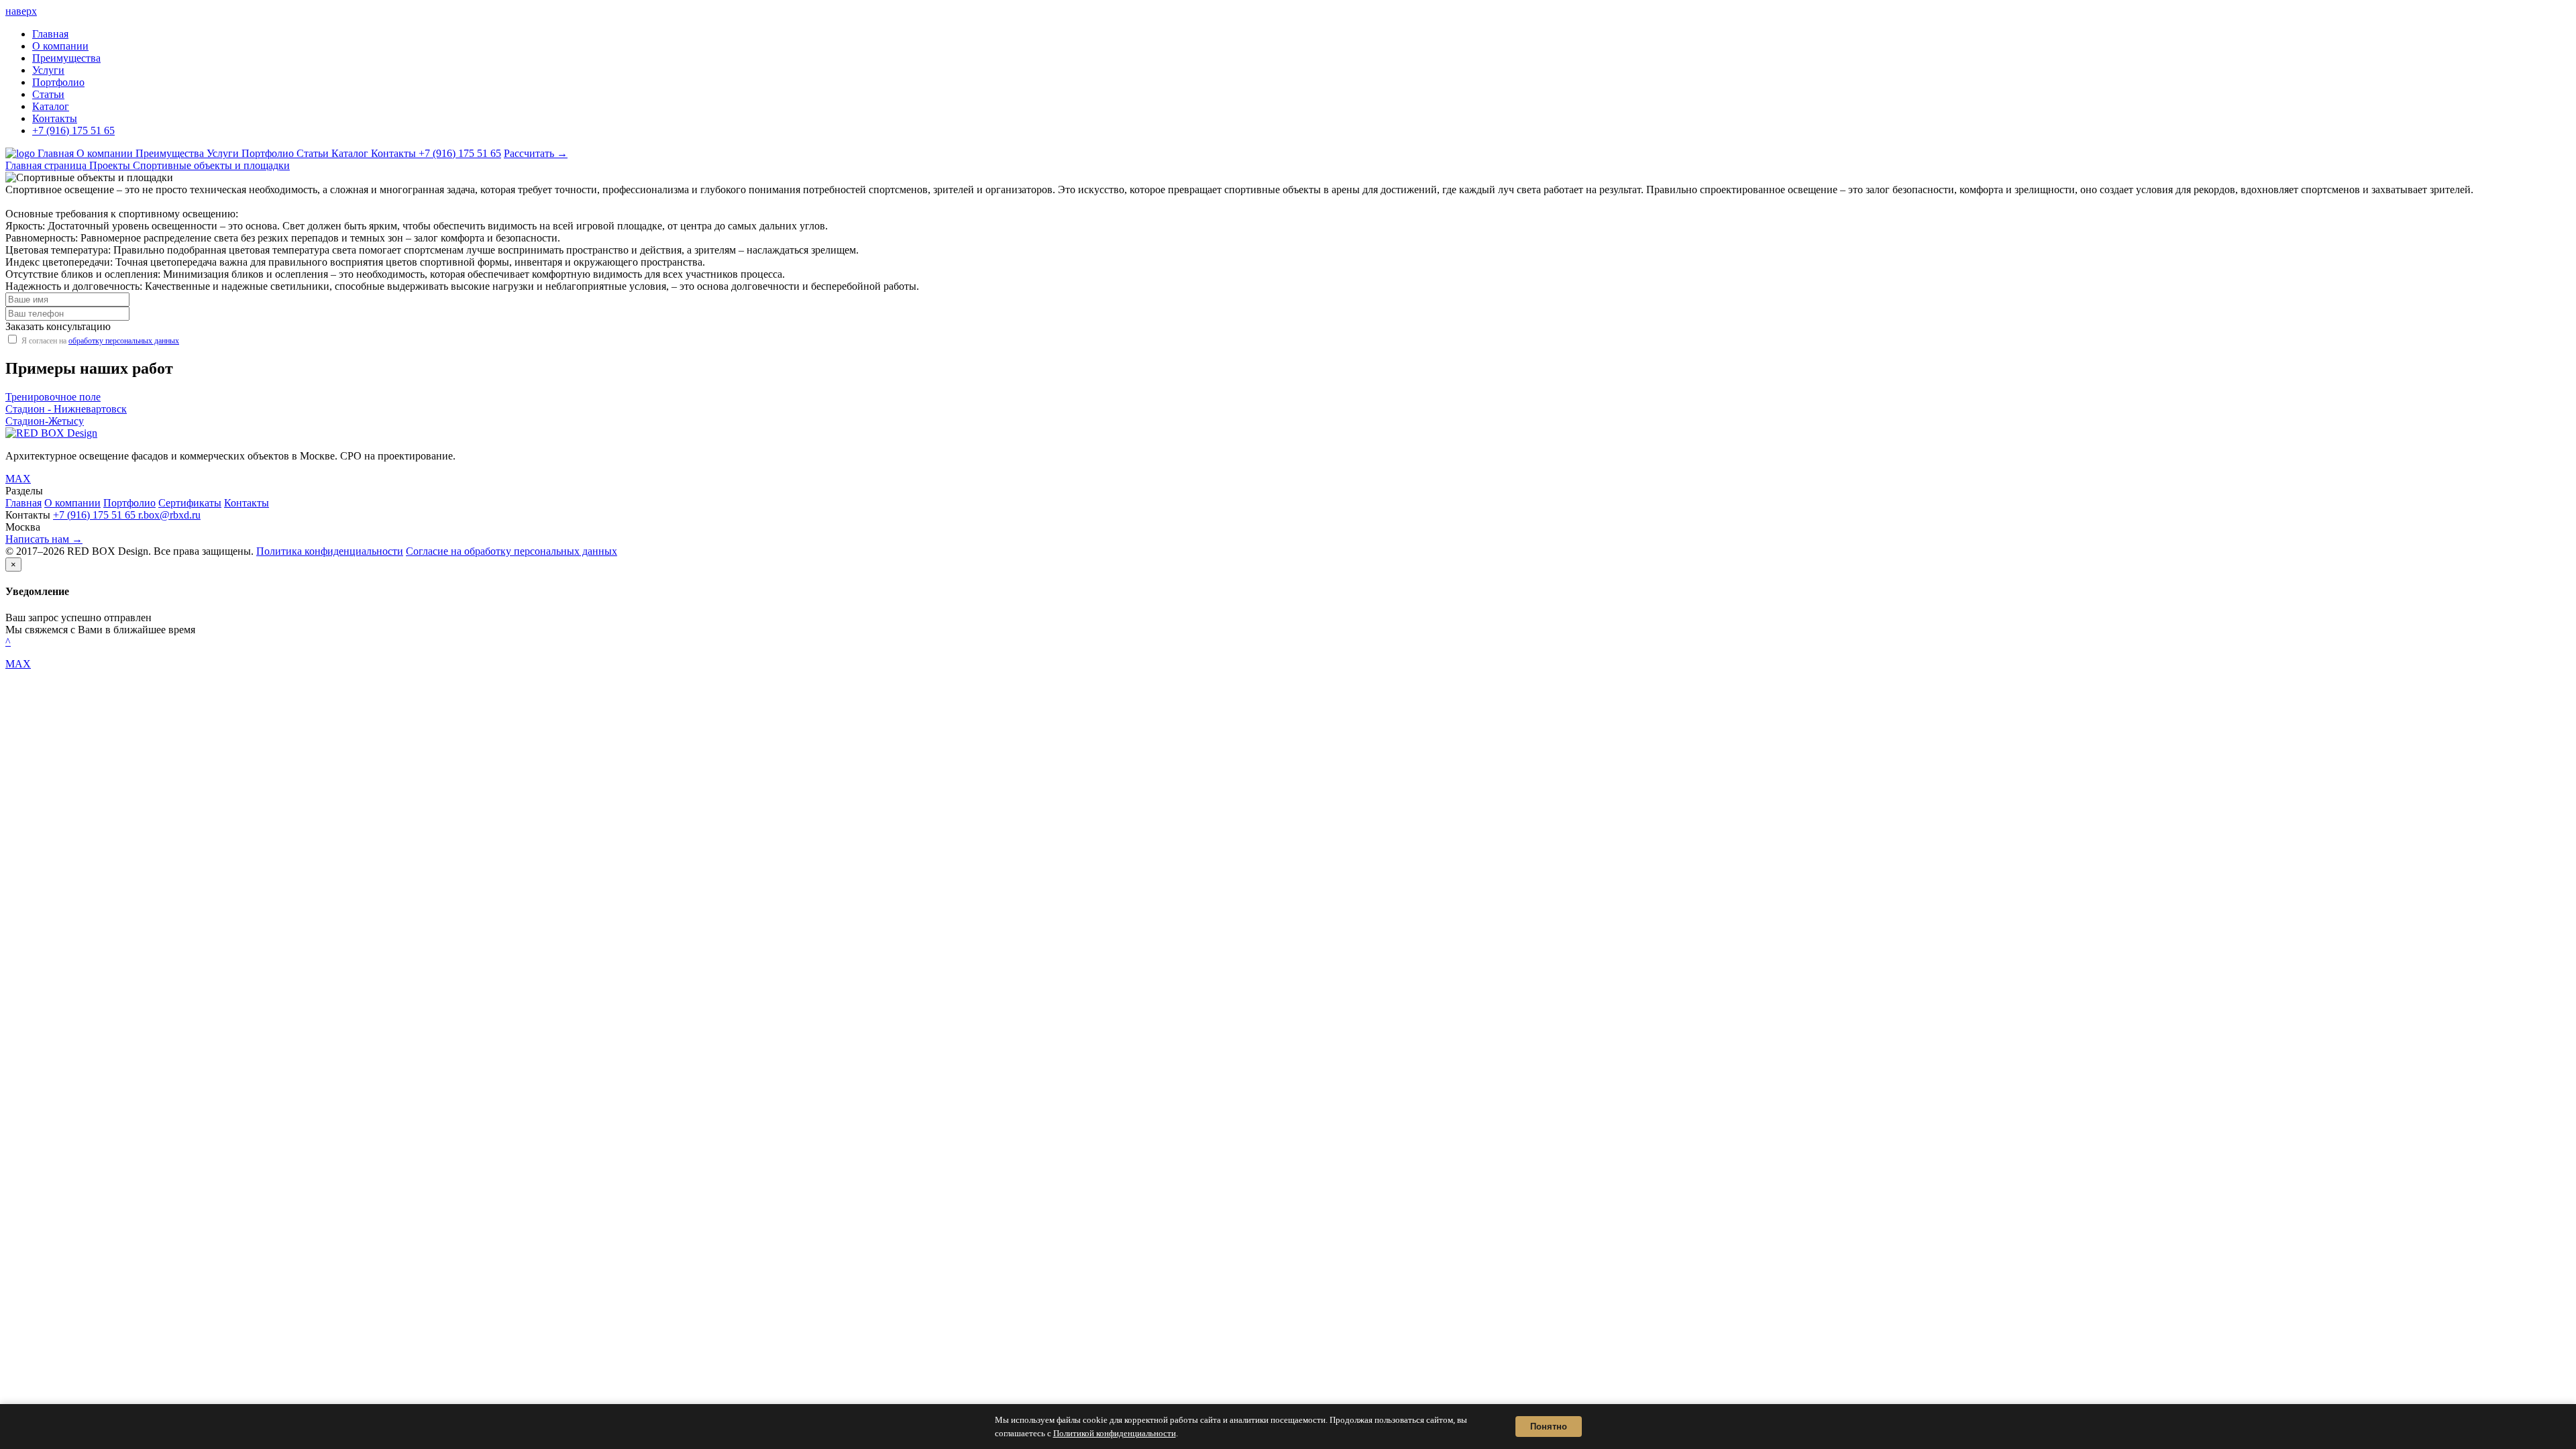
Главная (50, 34)
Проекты (111, 165)
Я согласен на (100, 341)
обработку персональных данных (124, 341)
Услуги (48, 70)
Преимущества (66, 58)
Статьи (48, 94)
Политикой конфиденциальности (1115, 1433)
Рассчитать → (536, 153)
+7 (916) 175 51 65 (73, 130)
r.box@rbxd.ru (169, 515)
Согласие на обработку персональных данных (512, 551)
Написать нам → (44, 539)
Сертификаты (190, 503)
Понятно (1549, 1427)
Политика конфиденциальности (330, 551)
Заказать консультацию (58, 326)
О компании (60, 46)
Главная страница (47, 165)
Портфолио (58, 82)
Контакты (55, 118)
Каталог (51, 106)
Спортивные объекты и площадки (211, 165)
